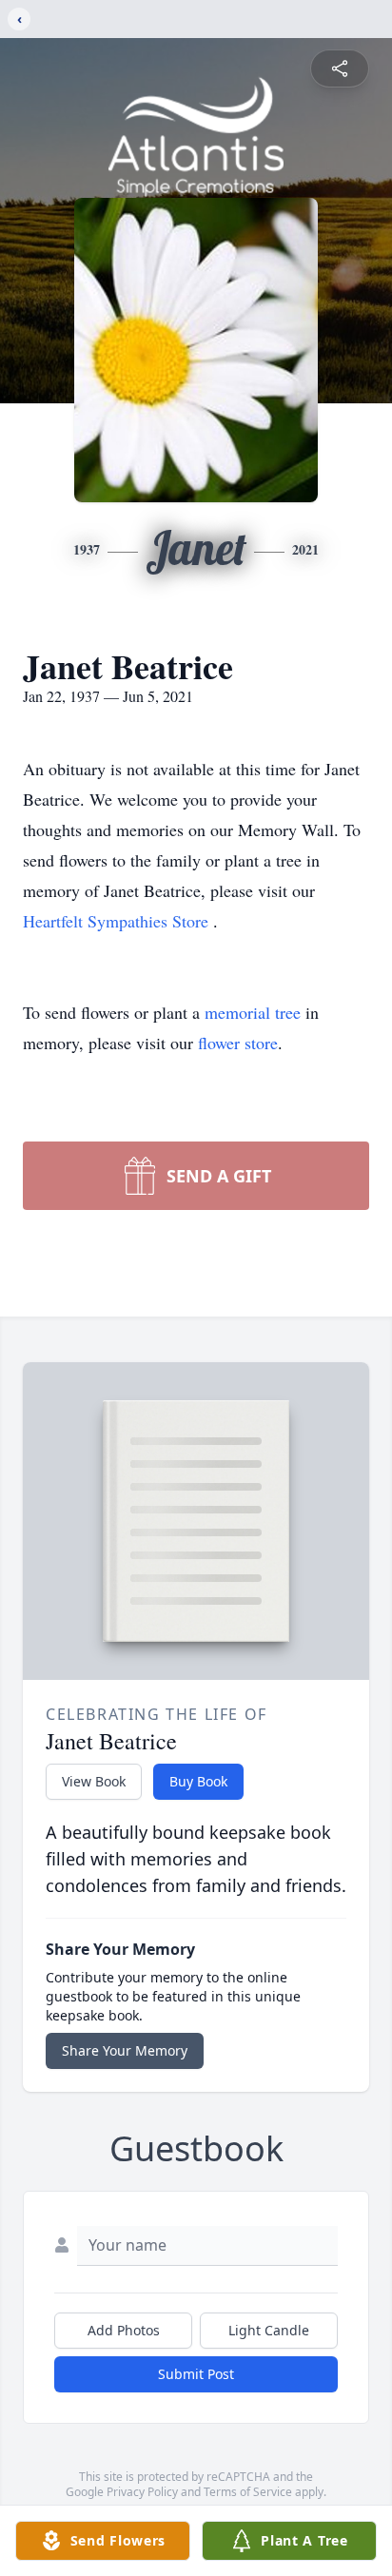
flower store (238, 1043)
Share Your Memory (125, 2050)
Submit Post (196, 2374)
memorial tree (253, 1012)
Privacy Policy (142, 2492)
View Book (94, 1781)
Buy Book (198, 1781)
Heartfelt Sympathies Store (118, 921)
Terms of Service (248, 2492)
